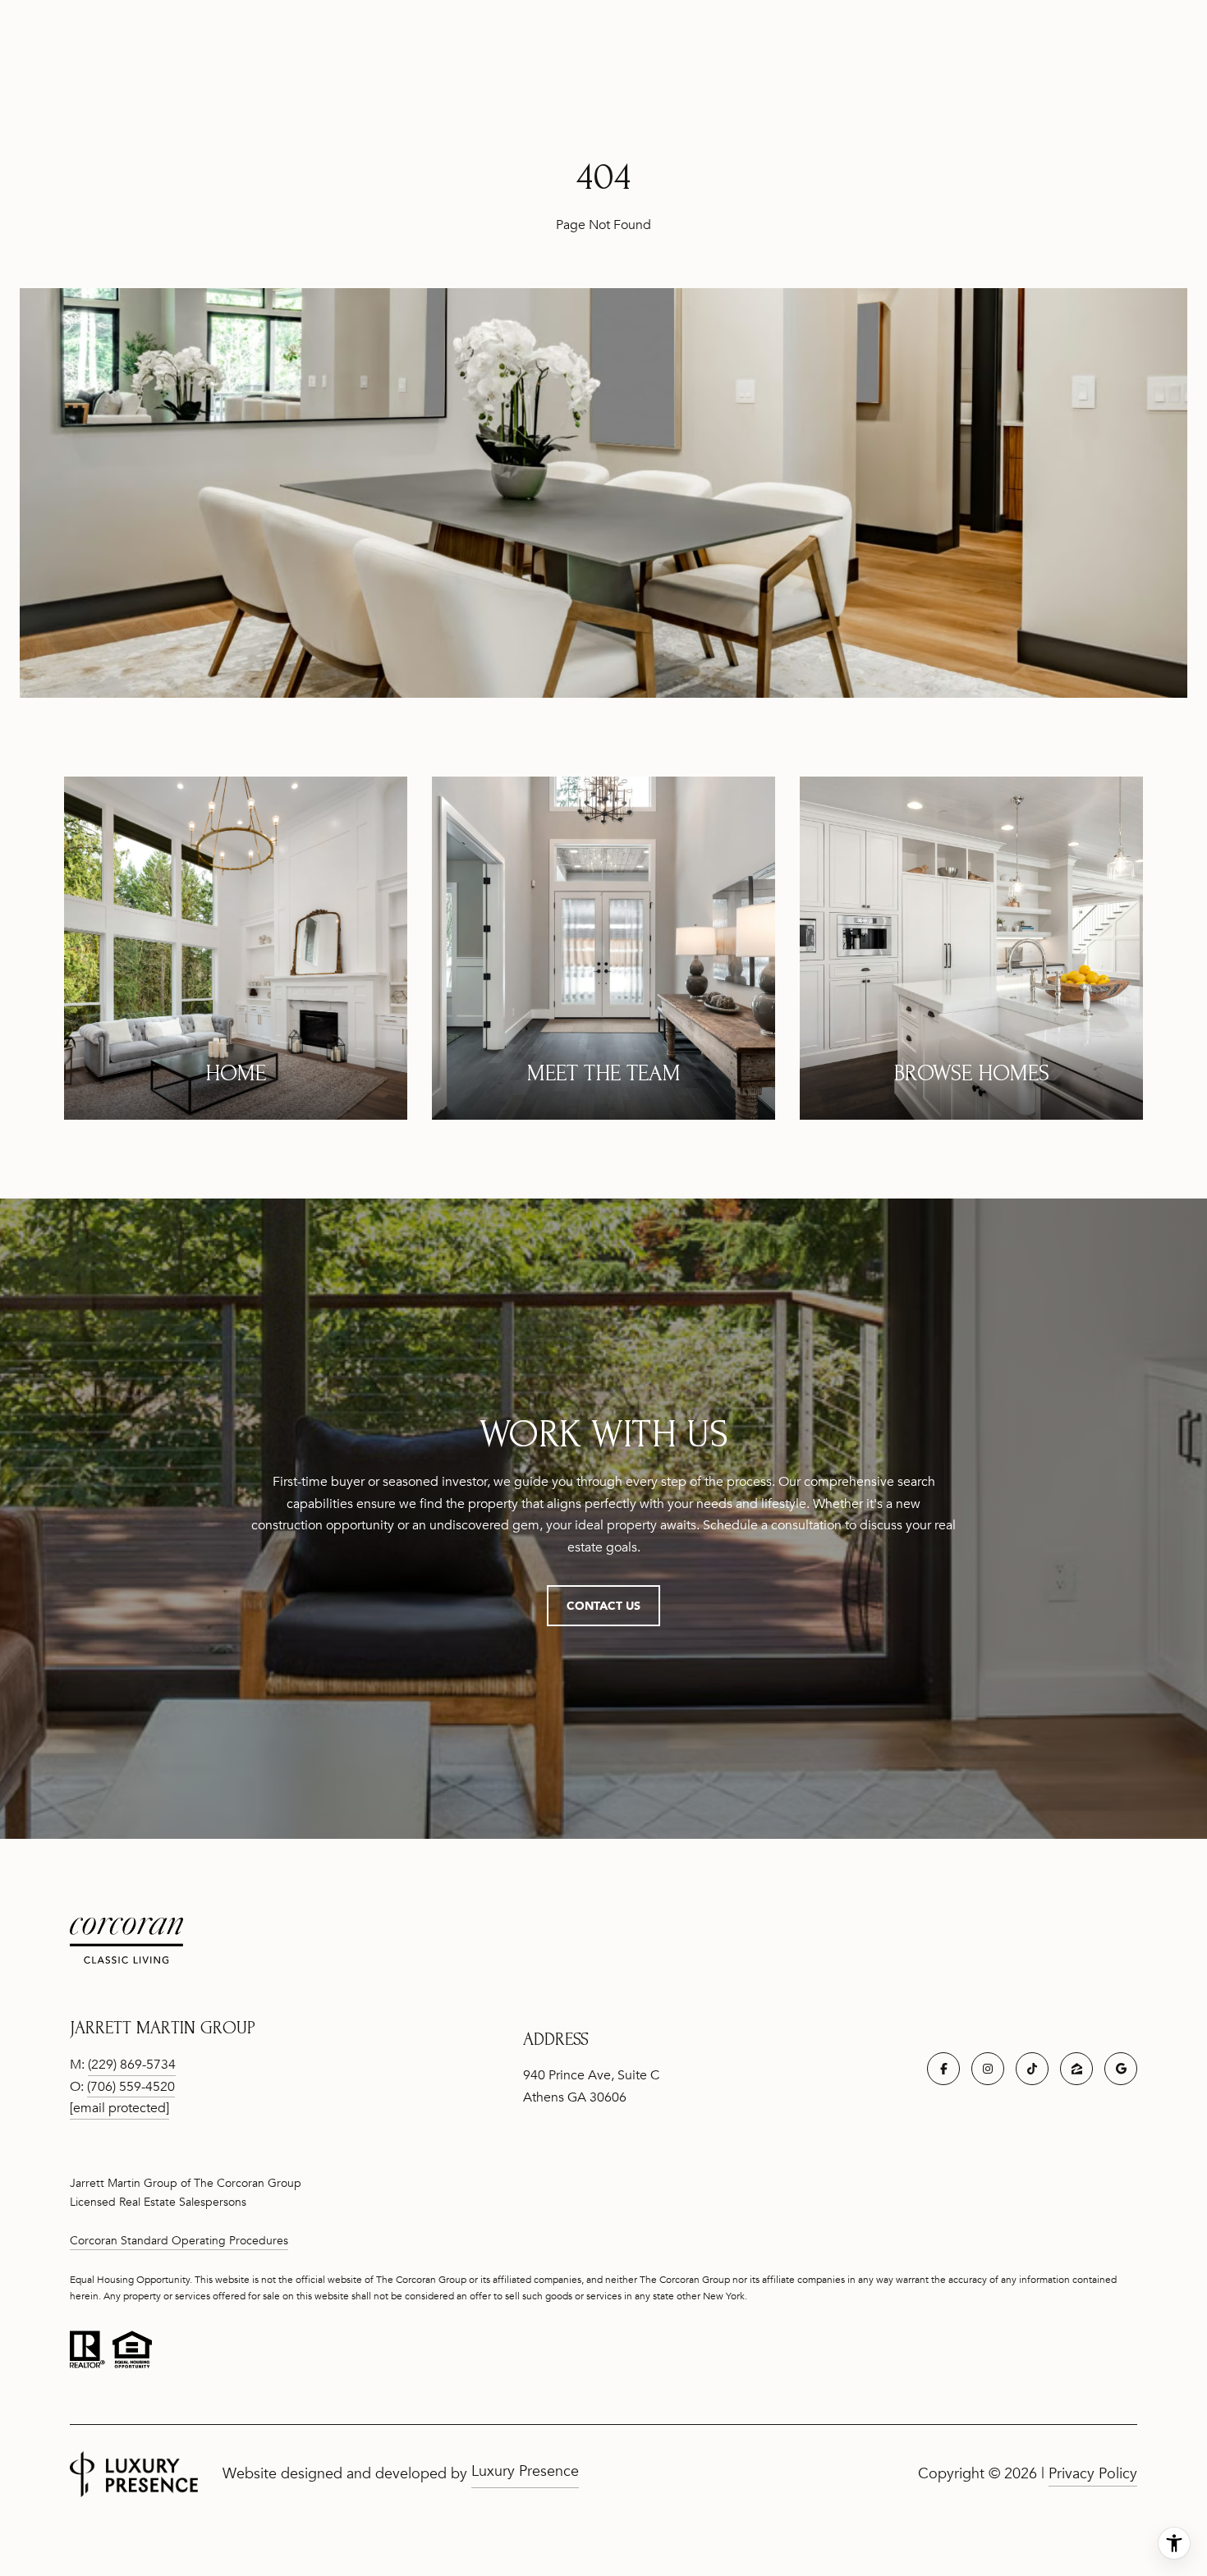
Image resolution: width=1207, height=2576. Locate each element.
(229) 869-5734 (132, 2065)
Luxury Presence (525, 2471)
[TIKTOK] (1032, 2069)
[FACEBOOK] (943, 2069)
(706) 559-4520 (131, 2087)
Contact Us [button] (603, 1605)
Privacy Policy (1093, 2473)
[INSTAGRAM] (988, 2069)
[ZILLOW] (1076, 2069)
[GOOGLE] (1121, 2069)
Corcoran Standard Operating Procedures (179, 2241)
